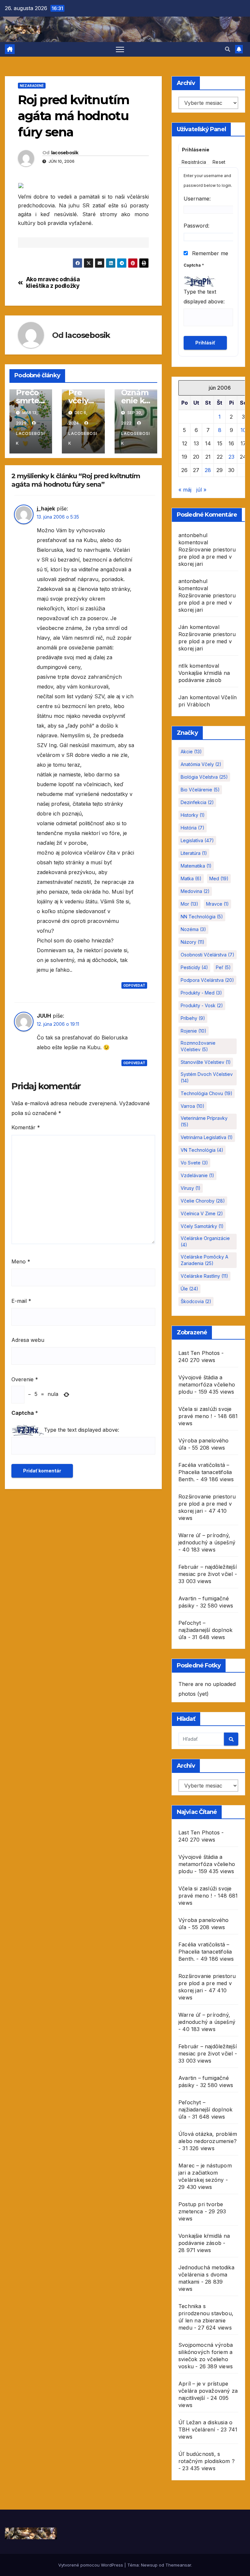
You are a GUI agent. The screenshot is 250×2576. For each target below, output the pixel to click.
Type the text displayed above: (82, 1430)
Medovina (195, 891)
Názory (193, 942)
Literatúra (194, 853)
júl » (201, 490)
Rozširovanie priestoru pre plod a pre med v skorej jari (207, 557)
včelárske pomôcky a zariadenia (204, 1260)
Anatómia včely (201, 764)
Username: (197, 199)
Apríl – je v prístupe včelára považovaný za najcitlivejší (208, 2391)
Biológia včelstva (204, 777)
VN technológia (202, 1150)
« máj (185, 490)
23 (231, 457)
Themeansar (178, 2565)
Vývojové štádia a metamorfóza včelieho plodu (207, 1385)
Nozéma (193, 929)
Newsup (149, 2565)
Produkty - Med (201, 993)
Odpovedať (134, 985)
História (193, 828)
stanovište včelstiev (206, 1062)
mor (189, 904)
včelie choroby (203, 1201)
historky (193, 815)
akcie (191, 752)
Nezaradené (32, 86)
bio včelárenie (200, 790)
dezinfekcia (197, 802)
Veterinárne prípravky (204, 1121)
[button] (228, 49)
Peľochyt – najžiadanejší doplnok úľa (205, 1630)
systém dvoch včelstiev (207, 1077)
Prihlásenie (196, 150)
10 (243, 430)
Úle (189, 1289)
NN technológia (202, 917)
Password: (196, 226)
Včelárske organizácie (205, 1241)
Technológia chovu (207, 1093)
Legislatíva (197, 840)
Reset (219, 162)
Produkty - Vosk (202, 1005)
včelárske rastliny (204, 1276)
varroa (193, 1106)
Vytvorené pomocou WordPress (91, 2565)
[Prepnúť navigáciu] (120, 49)
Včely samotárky (202, 1226)
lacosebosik (65, 153)
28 (208, 470)
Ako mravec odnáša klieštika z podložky (53, 283)
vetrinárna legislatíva (207, 1137)
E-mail (21, 1301)
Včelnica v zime (202, 1213)
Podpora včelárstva (207, 980)
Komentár (26, 1127)
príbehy (193, 1018)
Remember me (209, 253)
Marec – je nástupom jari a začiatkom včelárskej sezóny (205, 2173)
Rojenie (194, 1031)
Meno (21, 1261)
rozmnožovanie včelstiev (198, 1046)
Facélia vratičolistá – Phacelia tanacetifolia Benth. (205, 1472)
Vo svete (194, 1163)
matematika (196, 866)
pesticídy (194, 967)
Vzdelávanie (197, 1175)
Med (219, 878)
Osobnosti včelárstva (208, 955)
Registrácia (194, 162)
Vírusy (191, 1188)
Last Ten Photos (199, 1353)
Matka (191, 878)
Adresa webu (28, 1340)
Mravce (217, 904)
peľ (223, 967)
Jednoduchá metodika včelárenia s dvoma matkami (206, 2275)
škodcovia (196, 1301)
